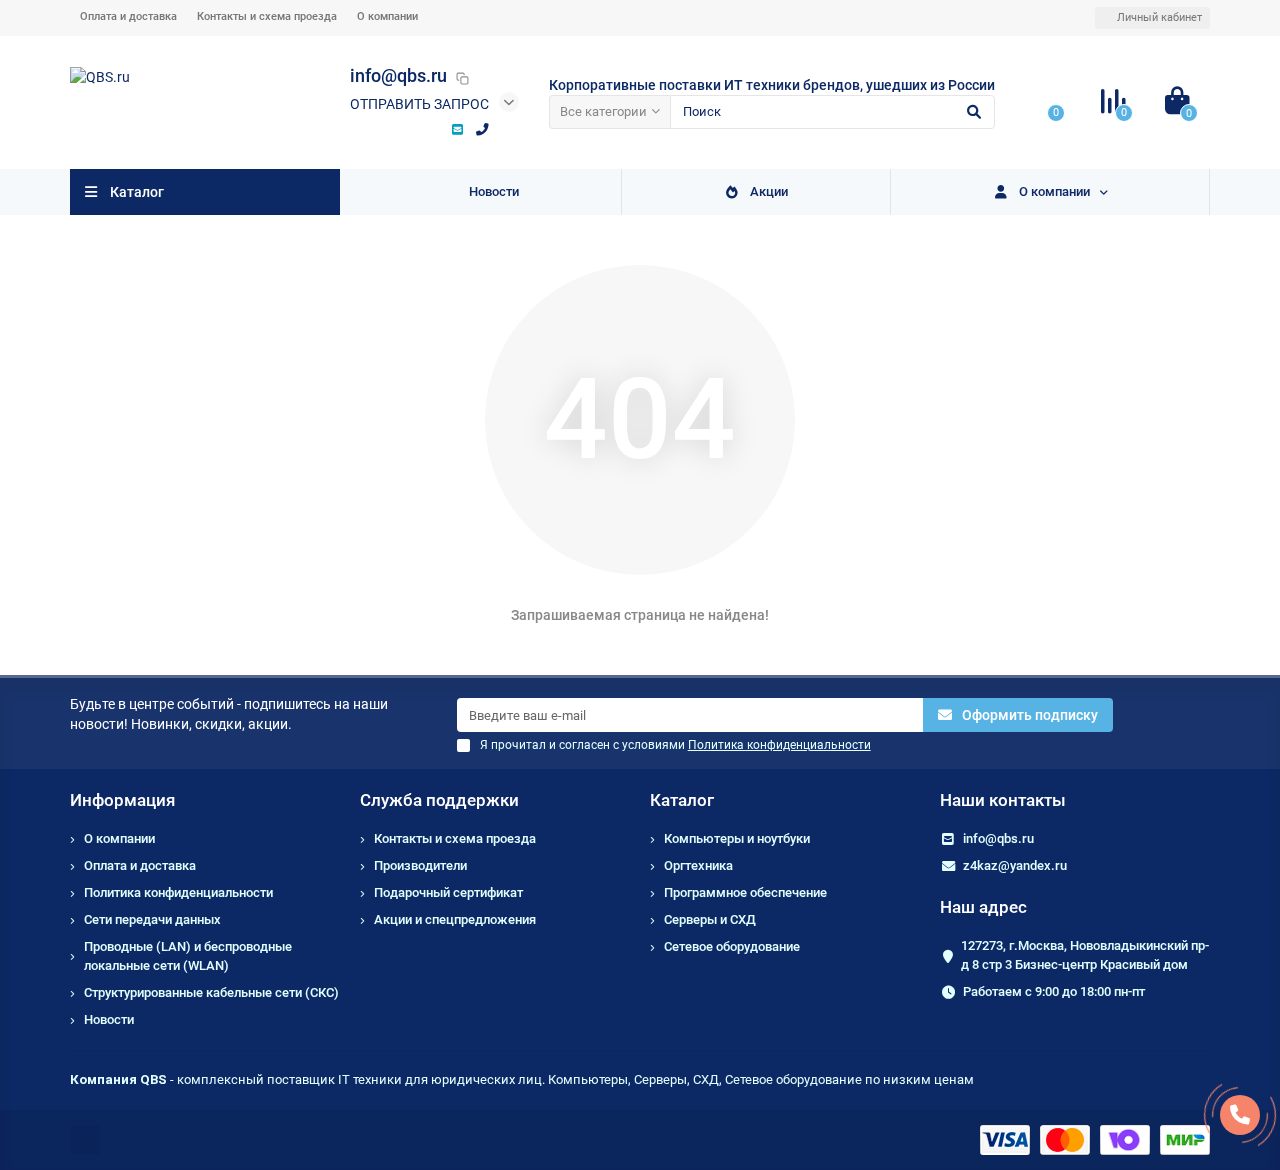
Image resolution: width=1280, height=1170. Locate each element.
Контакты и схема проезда (267, 16)
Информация (122, 800)
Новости (494, 191)
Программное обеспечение (745, 892)
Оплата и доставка (128, 16)
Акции (769, 191)
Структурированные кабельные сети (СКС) (211, 992)
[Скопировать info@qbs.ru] (462, 78)
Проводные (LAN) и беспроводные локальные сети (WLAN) (188, 956)
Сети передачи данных (152, 919)
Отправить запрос (419, 104)
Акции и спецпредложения (455, 919)
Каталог (682, 800)
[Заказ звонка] (1240, 1115)
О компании (387, 16)
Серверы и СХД (710, 919)
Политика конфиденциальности (178, 892)
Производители (420, 865)
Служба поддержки (439, 800)
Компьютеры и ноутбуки (737, 838)
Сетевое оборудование (732, 946)
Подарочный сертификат (448, 892)
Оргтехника (698, 865)
